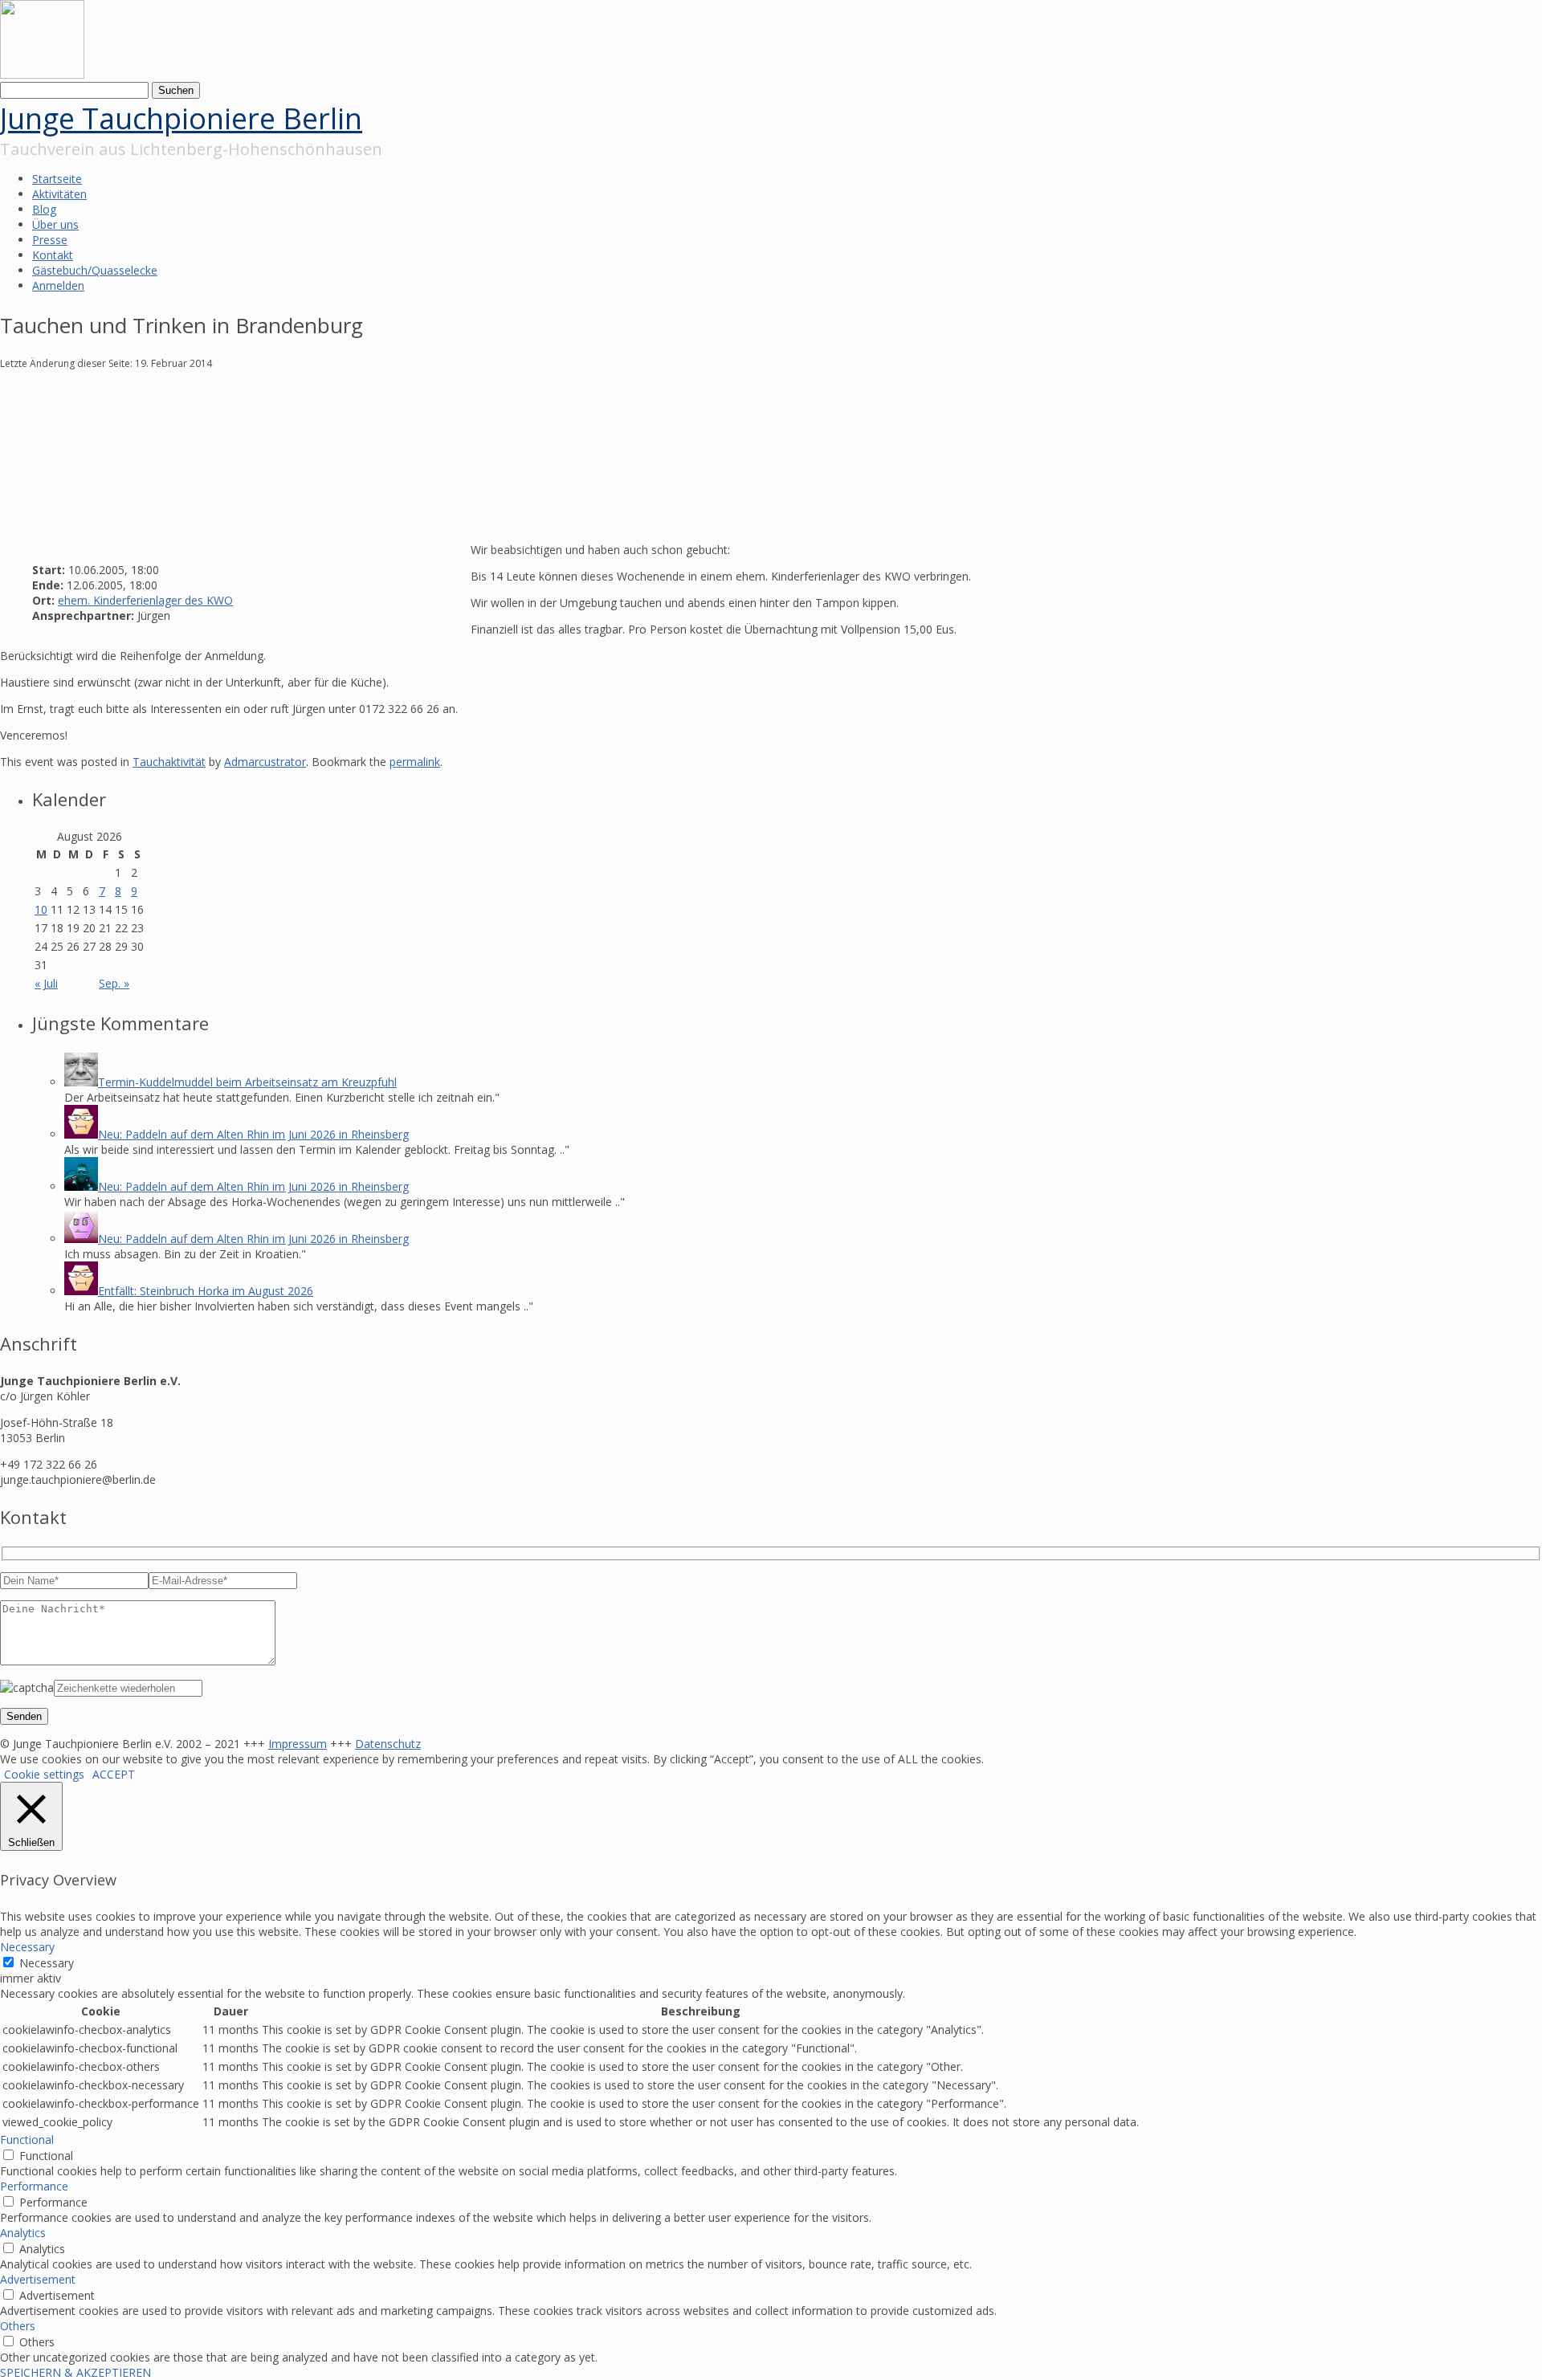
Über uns (55, 224)
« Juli (46, 983)
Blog (44, 209)
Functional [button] (27, 2140)
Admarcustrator (265, 762)
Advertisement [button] (38, 2279)
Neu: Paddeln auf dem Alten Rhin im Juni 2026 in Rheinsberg (253, 1134)
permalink (415, 762)
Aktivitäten (59, 194)
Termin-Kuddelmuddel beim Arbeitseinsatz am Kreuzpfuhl (247, 1082)
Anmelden (58, 285)
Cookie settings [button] (44, 1774)
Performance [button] (34, 2186)
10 (41, 909)
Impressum (298, 1744)
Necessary (47, 1963)
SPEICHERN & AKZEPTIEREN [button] (75, 2372)
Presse (50, 240)
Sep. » (114, 983)
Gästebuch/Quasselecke (95, 270)
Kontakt (53, 255)
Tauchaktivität (169, 762)
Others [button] (18, 2326)
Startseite (57, 179)
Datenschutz (388, 1744)
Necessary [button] (27, 1947)
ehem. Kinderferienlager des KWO (145, 600)
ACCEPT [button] (114, 1774)
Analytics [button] (23, 2233)
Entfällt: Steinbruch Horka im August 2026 (206, 1291)
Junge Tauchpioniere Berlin (181, 118)
